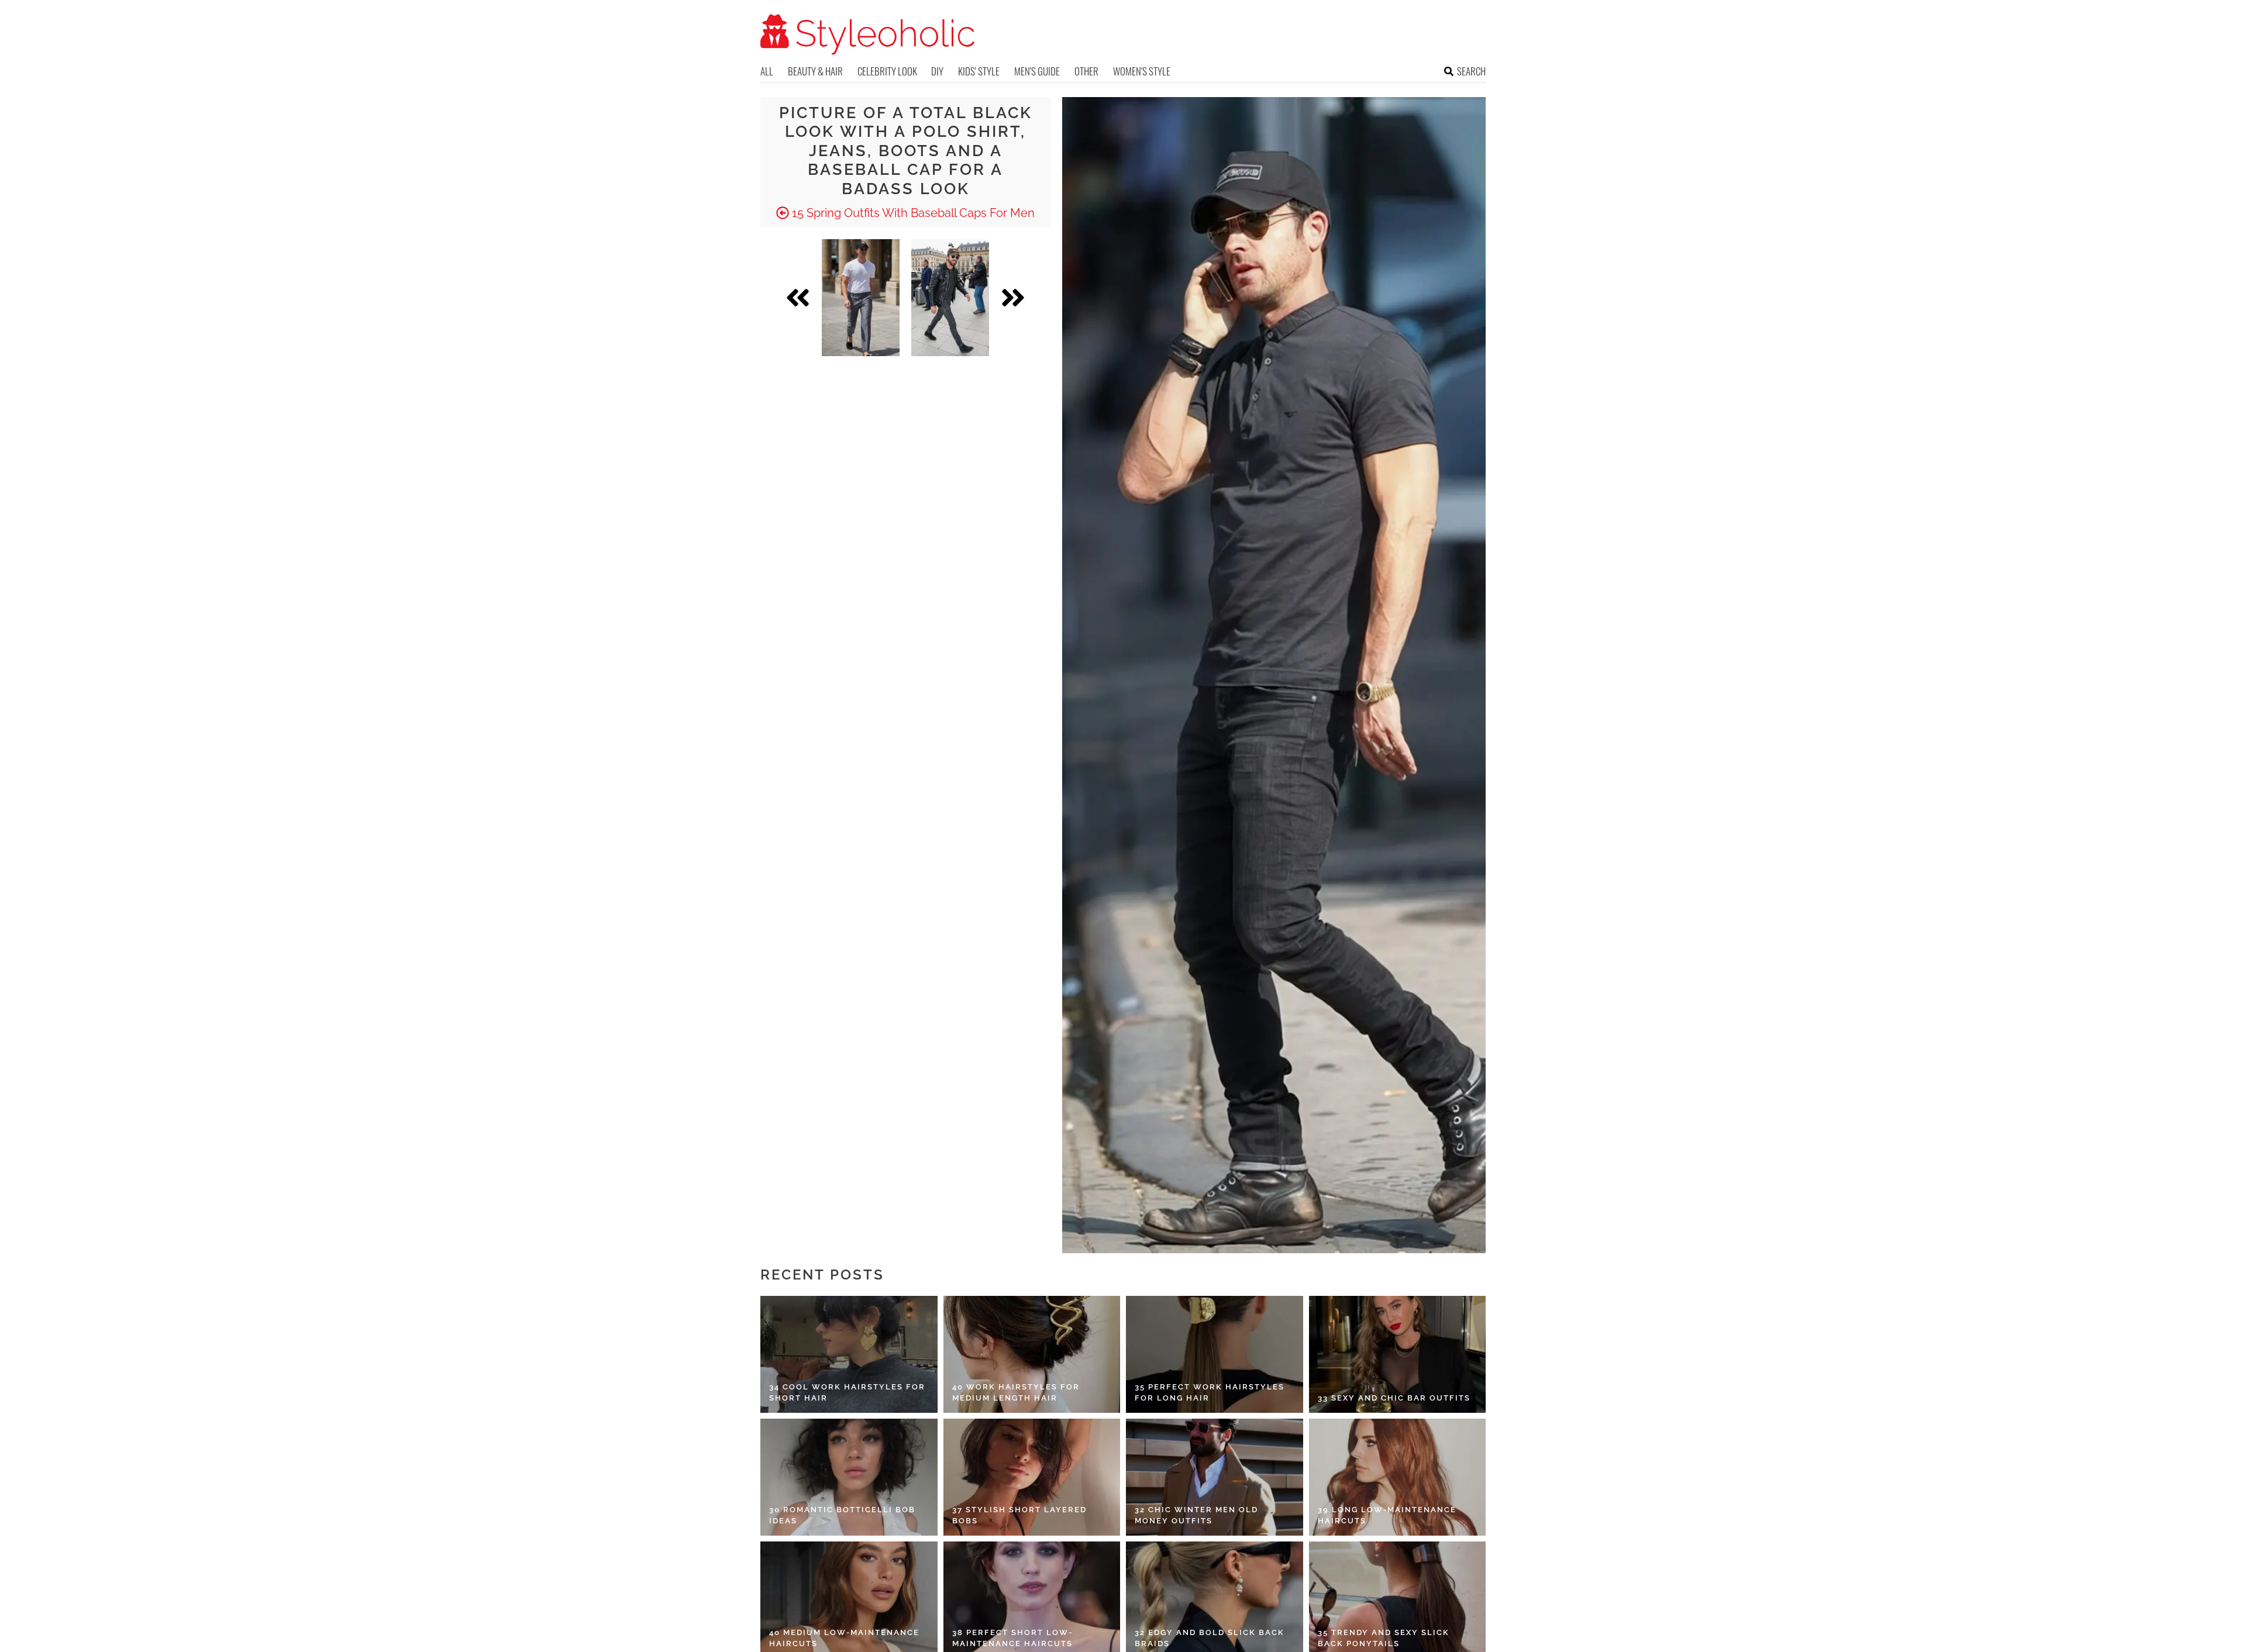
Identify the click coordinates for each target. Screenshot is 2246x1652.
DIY (937, 71)
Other (1086, 71)
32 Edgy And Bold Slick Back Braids (1210, 1638)
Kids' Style (979, 71)
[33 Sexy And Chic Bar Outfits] (1398, 1354)
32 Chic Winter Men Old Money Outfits (1196, 1515)
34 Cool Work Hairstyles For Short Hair (847, 1393)
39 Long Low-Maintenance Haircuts (1387, 1515)
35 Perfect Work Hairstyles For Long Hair (1210, 1393)
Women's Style (1142, 71)
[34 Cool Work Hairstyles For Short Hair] (849, 1354)
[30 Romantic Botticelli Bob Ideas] (849, 1477)
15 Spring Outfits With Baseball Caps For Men (912, 213)
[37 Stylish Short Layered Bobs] (1032, 1477)
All (767, 71)
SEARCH (1471, 71)
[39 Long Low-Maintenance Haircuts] (1398, 1477)
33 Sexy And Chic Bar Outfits (1394, 1398)
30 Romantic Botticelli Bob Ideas (842, 1515)
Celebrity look (887, 71)
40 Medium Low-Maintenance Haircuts (844, 1638)
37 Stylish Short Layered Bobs (1019, 1515)
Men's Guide (1037, 71)
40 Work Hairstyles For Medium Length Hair (1016, 1393)
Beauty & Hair (815, 71)
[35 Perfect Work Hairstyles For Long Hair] (1215, 1354)
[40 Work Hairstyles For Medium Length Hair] (1032, 1354)
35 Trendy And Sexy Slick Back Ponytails (1384, 1638)
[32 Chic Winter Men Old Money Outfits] (1215, 1477)
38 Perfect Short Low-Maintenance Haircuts (1012, 1638)
